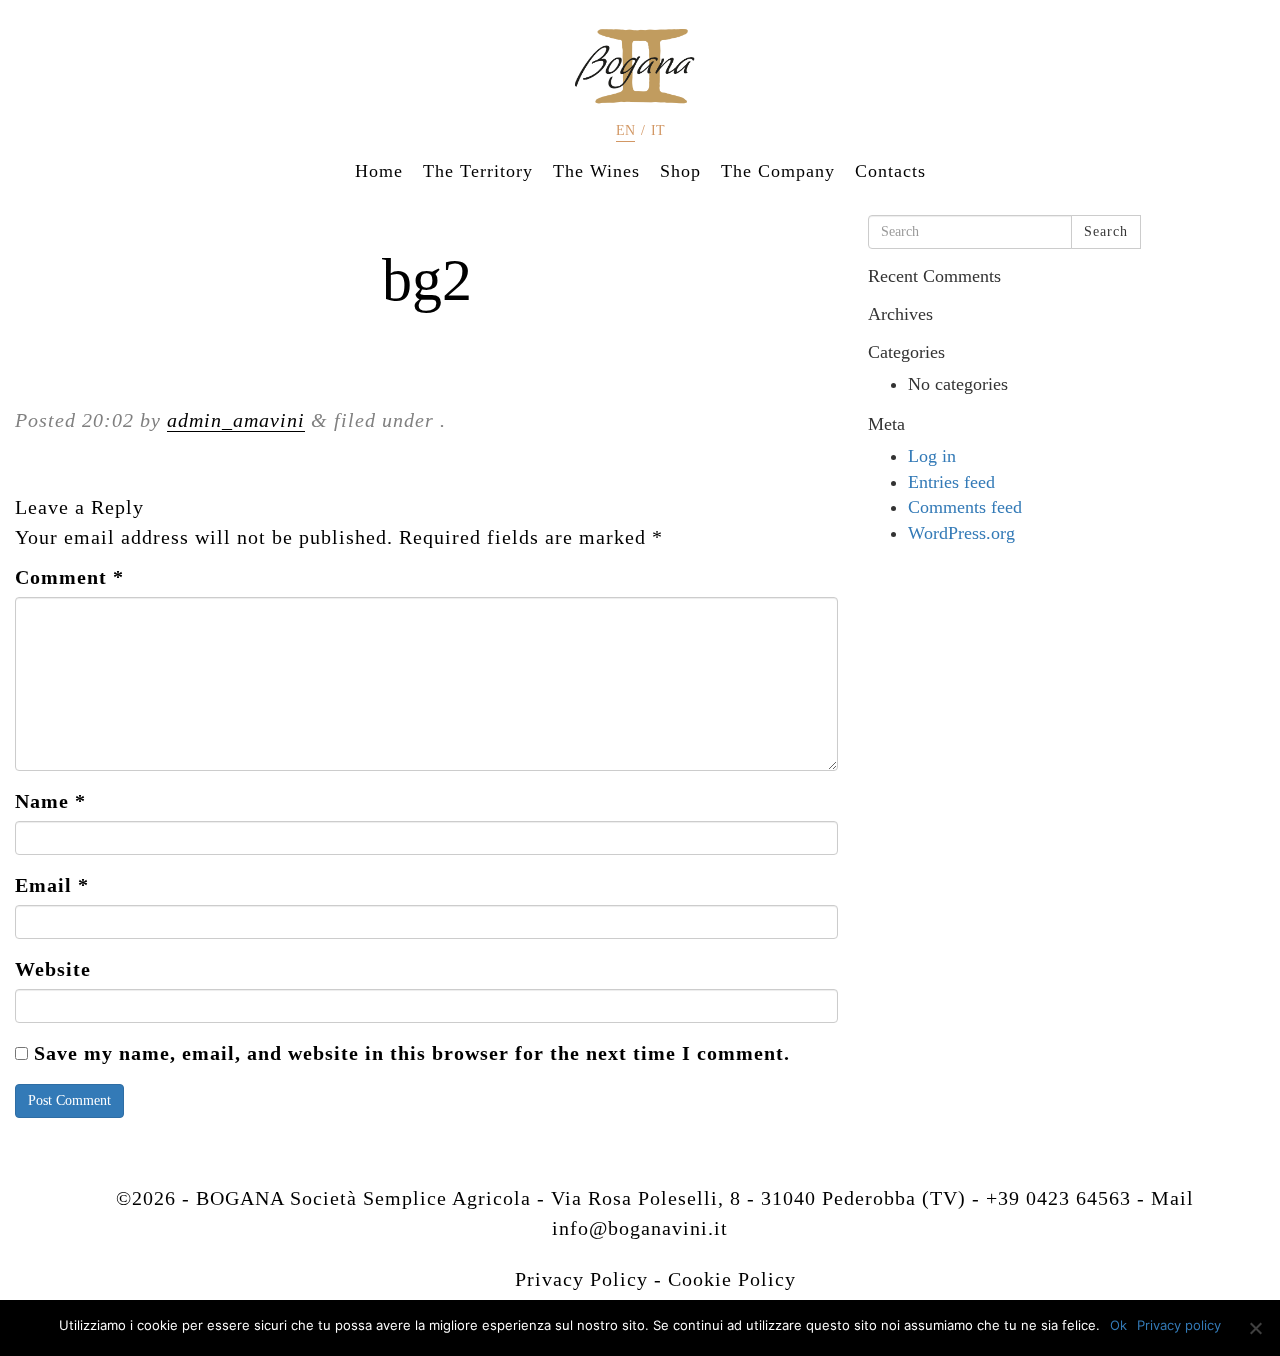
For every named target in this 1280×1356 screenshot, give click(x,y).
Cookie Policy (732, 1279)
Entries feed (951, 482)
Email (52, 885)
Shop (680, 171)
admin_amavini (236, 420)
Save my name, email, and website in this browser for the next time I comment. (412, 1053)
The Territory (478, 171)
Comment (69, 577)
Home (379, 171)
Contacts (890, 171)
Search (1106, 231)
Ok (1118, 1325)
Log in (932, 456)
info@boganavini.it (640, 1228)
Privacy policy (1179, 1325)
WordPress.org (961, 533)
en (625, 130)
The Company (778, 171)
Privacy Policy (581, 1279)
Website (53, 969)
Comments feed (965, 507)
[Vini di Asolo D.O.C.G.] (640, 66)
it (658, 130)
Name (50, 801)
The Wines (596, 171)
